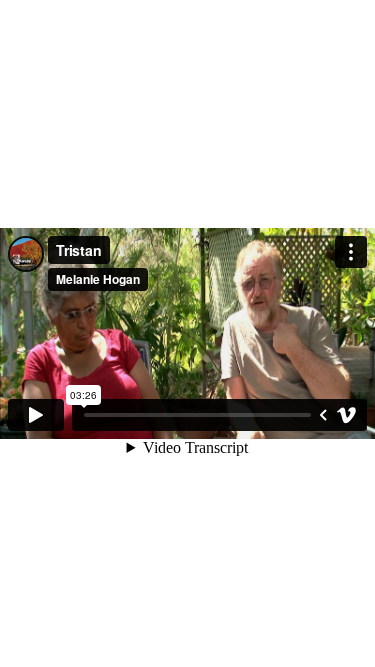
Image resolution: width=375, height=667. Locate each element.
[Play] (36, 415)
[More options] (351, 252)
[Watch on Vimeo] (347, 415)
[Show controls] (323, 415)
